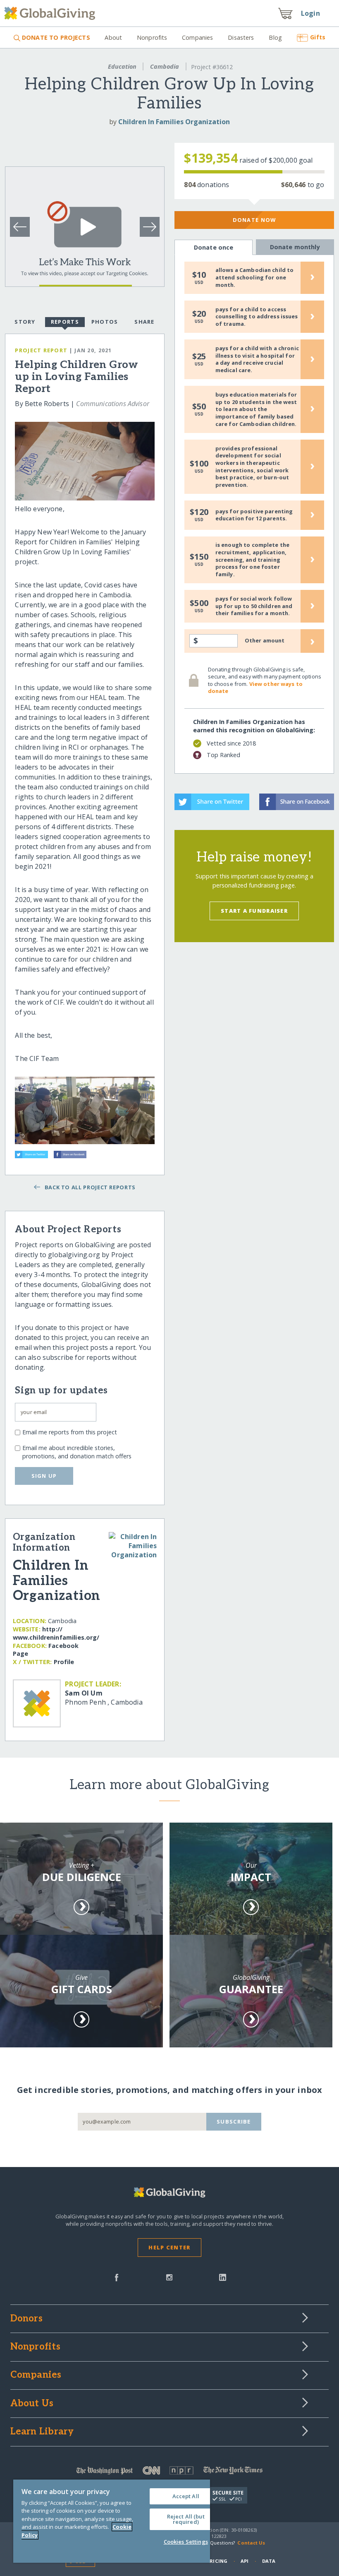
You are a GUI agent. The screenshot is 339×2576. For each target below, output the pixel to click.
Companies (197, 37)
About (113, 37)
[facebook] (117, 2277)
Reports (65, 322)
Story (25, 322)
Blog (275, 37)
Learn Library (42, 2432)
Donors (26, 2319)
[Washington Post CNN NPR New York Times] (170, 2472)
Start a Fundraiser (254, 911)
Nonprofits (152, 37)
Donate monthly (295, 247)
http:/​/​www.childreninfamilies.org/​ (56, 1633)
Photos (105, 322)
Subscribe (234, 2121)
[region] (112, 2521)
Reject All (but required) (186, 2519)
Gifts (318, 37)
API (245, 2561)
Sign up (44, 1476)
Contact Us (251, 2543)
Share (144, 322)
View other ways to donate (255, 688)
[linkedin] (223, 2277)
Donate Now (254, 220)
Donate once (214, 247)
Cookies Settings (186, 2542)
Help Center (169, 2247)
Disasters (241, 37)
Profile (64, 1662)
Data (269, 2561)
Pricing (217, 2561)
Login (310, 13)
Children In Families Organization (174, 122)
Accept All (186, 2496)
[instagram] (169, 2277)
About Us (32, 2404)
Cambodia (165, 66)
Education (122, 66)
